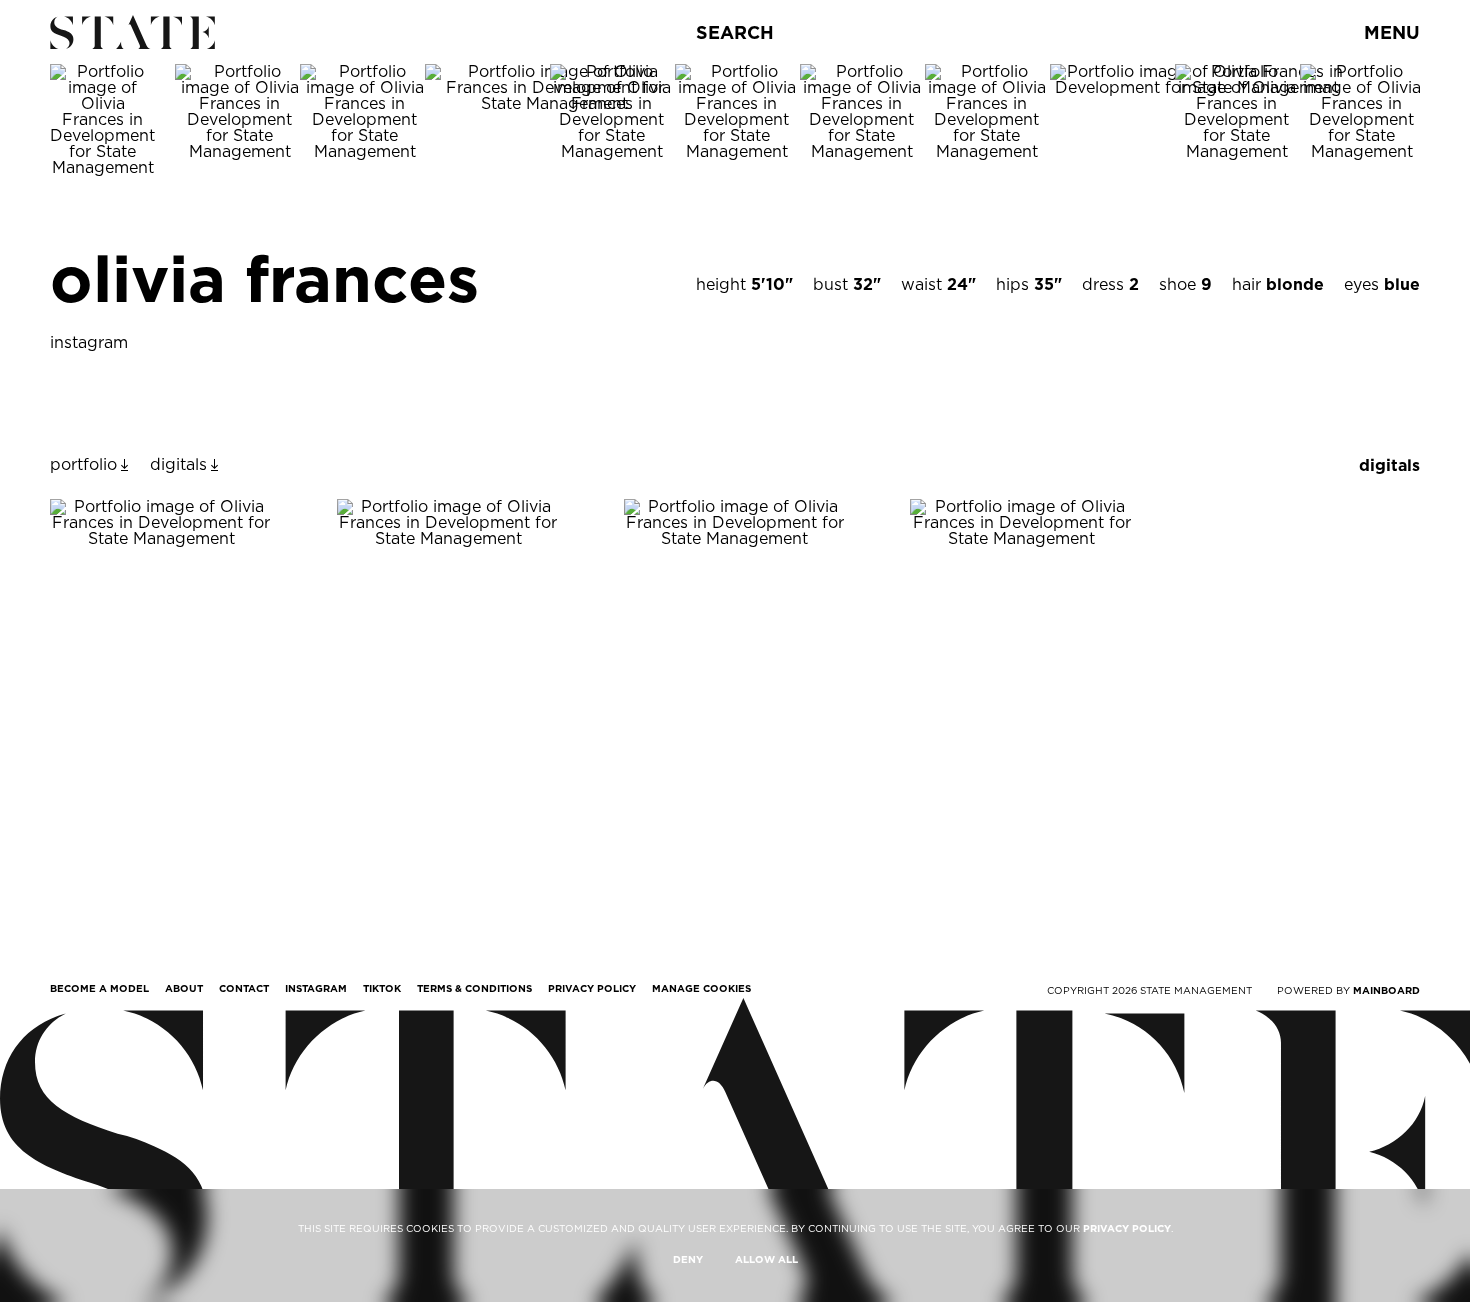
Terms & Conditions (474, 988)
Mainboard (1386, 990)
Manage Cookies (701, 988)
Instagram (316, 988)
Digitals (1389, 466)
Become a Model (99, 988)
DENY (688, 1259)
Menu (1392, 32)
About (184, 988)
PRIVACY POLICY (1127, 1228)
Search (735, 32)
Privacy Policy (592, 988)
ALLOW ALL (766, 1259)
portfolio (83, 464)
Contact (244, 988)
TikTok (382, 988)
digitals (178, 464)
